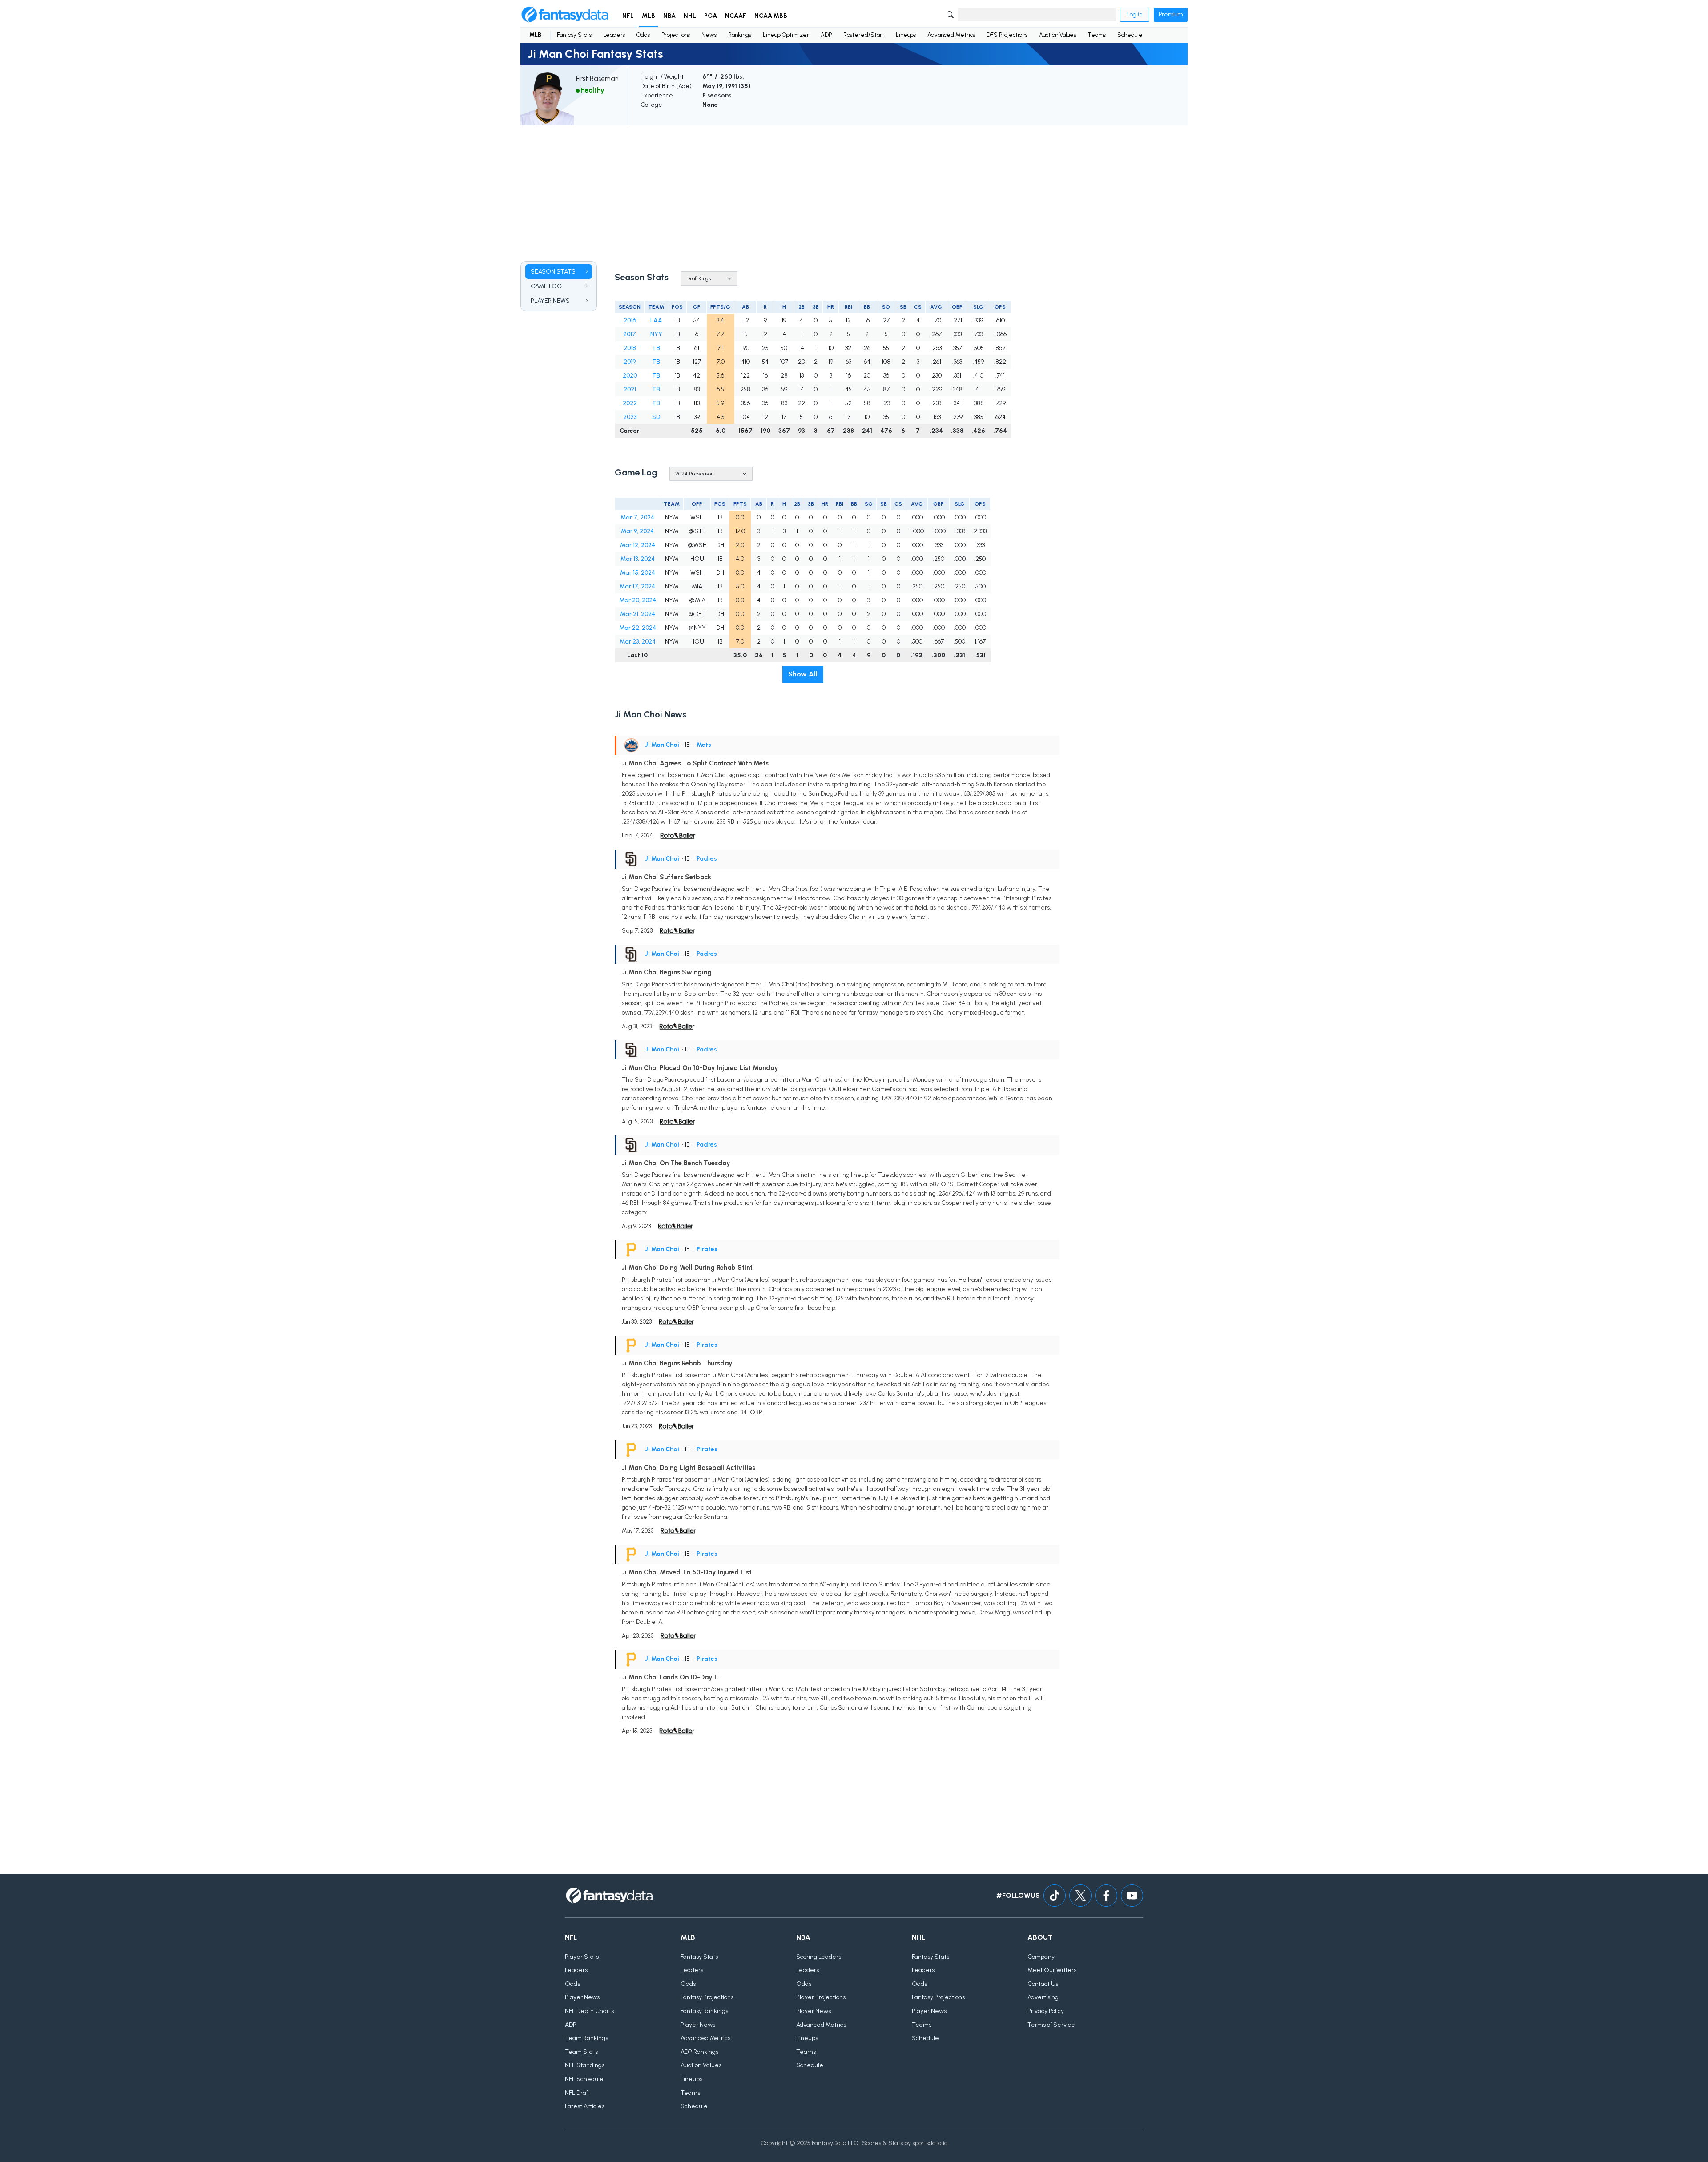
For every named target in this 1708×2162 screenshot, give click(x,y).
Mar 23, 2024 (638, 642)
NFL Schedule (584, 2079)
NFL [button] (628, 16)
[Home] (565, 15)
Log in (1135, 14)
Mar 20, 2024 (638, 600)
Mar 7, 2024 (637, 517)
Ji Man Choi (662, 745)
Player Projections (821, 1997)
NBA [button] (669, 16)
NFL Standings (585, 2065)
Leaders (614, 35)
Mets (704, 745)
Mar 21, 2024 (638, 614)
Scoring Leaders (819, 1957)
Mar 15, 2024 (638, 573)
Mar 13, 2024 (638, 559)
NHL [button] (690, 16)
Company (1041, 1957)
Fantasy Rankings (704, 2011)
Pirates (707, 1249)
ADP (826, 35)
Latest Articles (585, 2106)
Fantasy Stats (574, 35)
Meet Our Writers (1052, 1970)
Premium (1171, 14)
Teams (1097, 35)
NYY (656, 334)
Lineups (906, 35)
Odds (643, 35)
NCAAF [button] (736, 16)
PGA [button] (711, 16)
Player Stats (582, 1957)
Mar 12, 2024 (638, 545)
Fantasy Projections (707, 1997)
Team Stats (581, 2052)
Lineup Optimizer (786, 35)
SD (656, 417)
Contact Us (1043, 1984)
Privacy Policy (1046, 2011)
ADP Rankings (699, 2052)
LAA (656, 320)
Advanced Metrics (951, 35)
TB (656, 348)
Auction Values (1057, 35)
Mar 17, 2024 (637, 586)
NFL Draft (578, 2093)
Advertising (1043, 1997)
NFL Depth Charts (589, 2011)
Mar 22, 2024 (638, 628)
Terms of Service (1051, 2025)
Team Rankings (586, 2038)
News (709, 35)
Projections (676, 35)
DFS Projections (1007, 35)
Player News (582, 1997)
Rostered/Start (864, 35)
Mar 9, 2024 (637, 531)
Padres (707, 859)
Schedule (1130, 35)
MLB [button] (649, 16)
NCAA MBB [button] (771, 16)
